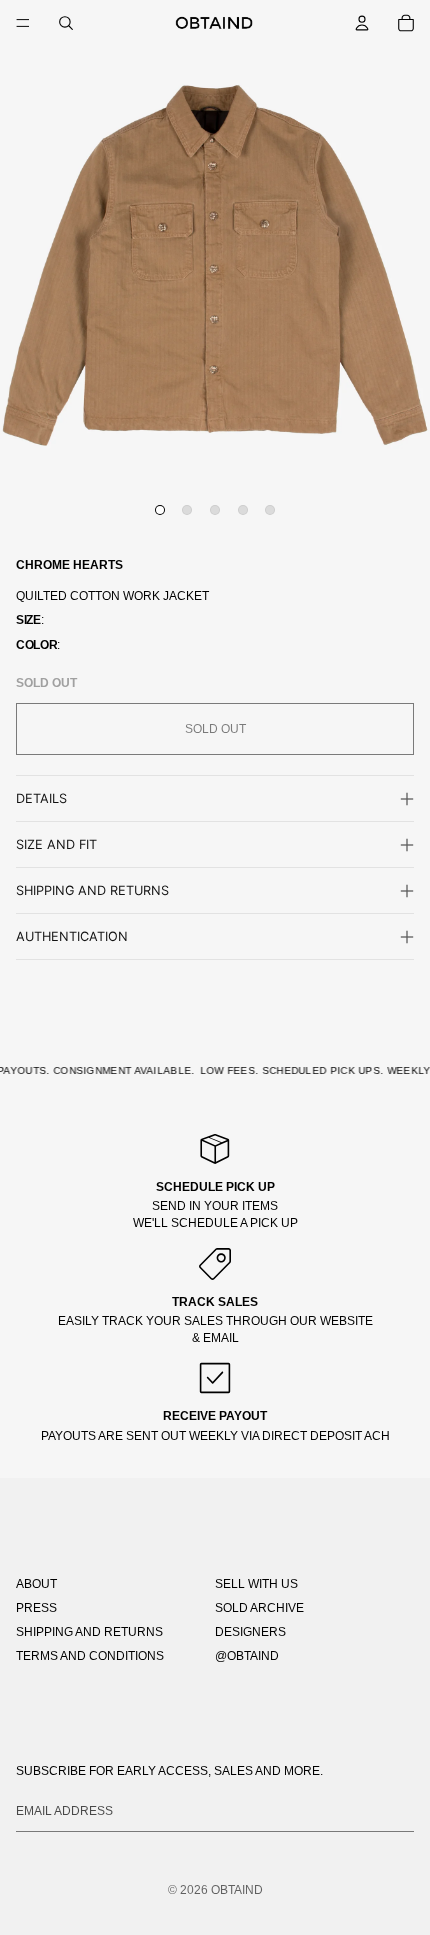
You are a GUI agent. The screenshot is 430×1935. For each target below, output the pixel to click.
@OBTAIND (247, 1656)
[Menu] (23, 23)
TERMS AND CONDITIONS (90, 1656)
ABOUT (36, 1584)
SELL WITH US (256, 1584)
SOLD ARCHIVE (259, 1608)
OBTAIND (237, 1890)
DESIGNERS (250, 1632)
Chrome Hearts (69, 565)
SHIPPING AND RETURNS (89, 1632)
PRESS (36, 1608)
